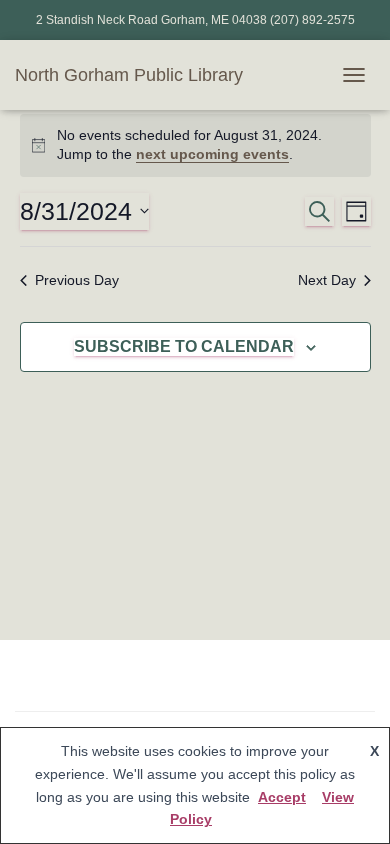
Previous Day (77, 280)
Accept (282, 797)
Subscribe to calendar (184, 346)
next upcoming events (212, 154)
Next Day (327, 280)
